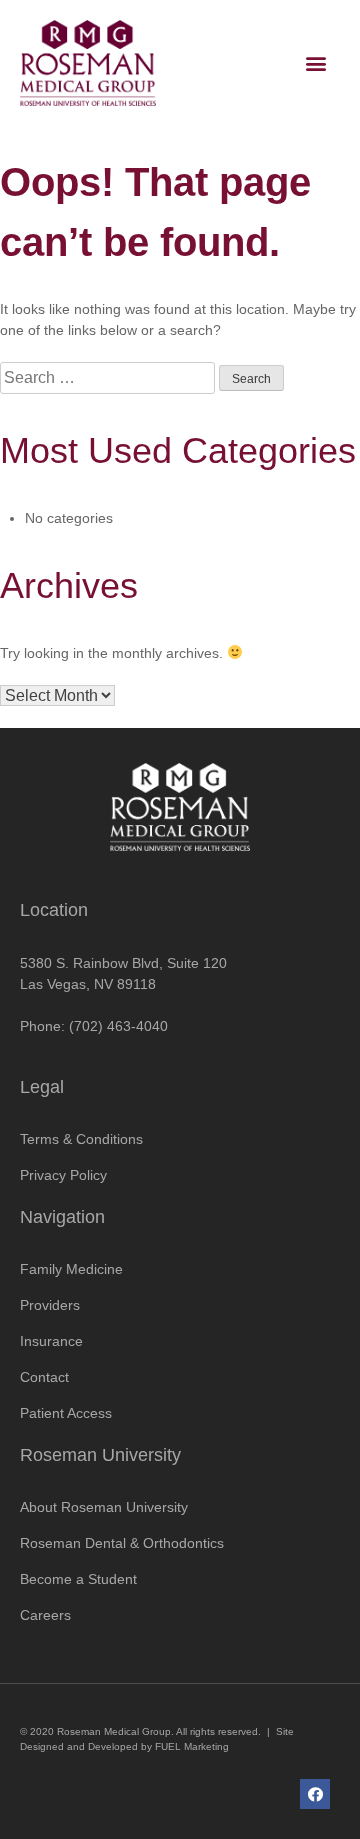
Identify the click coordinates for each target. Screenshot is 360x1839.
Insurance (51, 1341)
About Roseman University (104, 1507)
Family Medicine (71, 1269)
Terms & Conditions (81, 1139)
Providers (50, 1305)
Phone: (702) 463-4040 (94, 1026)
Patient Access (66, 1413)
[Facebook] (315, 1794)
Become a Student (78, 1579)
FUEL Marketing (192, 1746)
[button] (316, 62)
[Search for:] (109, 378)
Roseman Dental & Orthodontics (122, 1543)
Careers (45, 1615)
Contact (44, 1377)
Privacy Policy (63, 1175)
